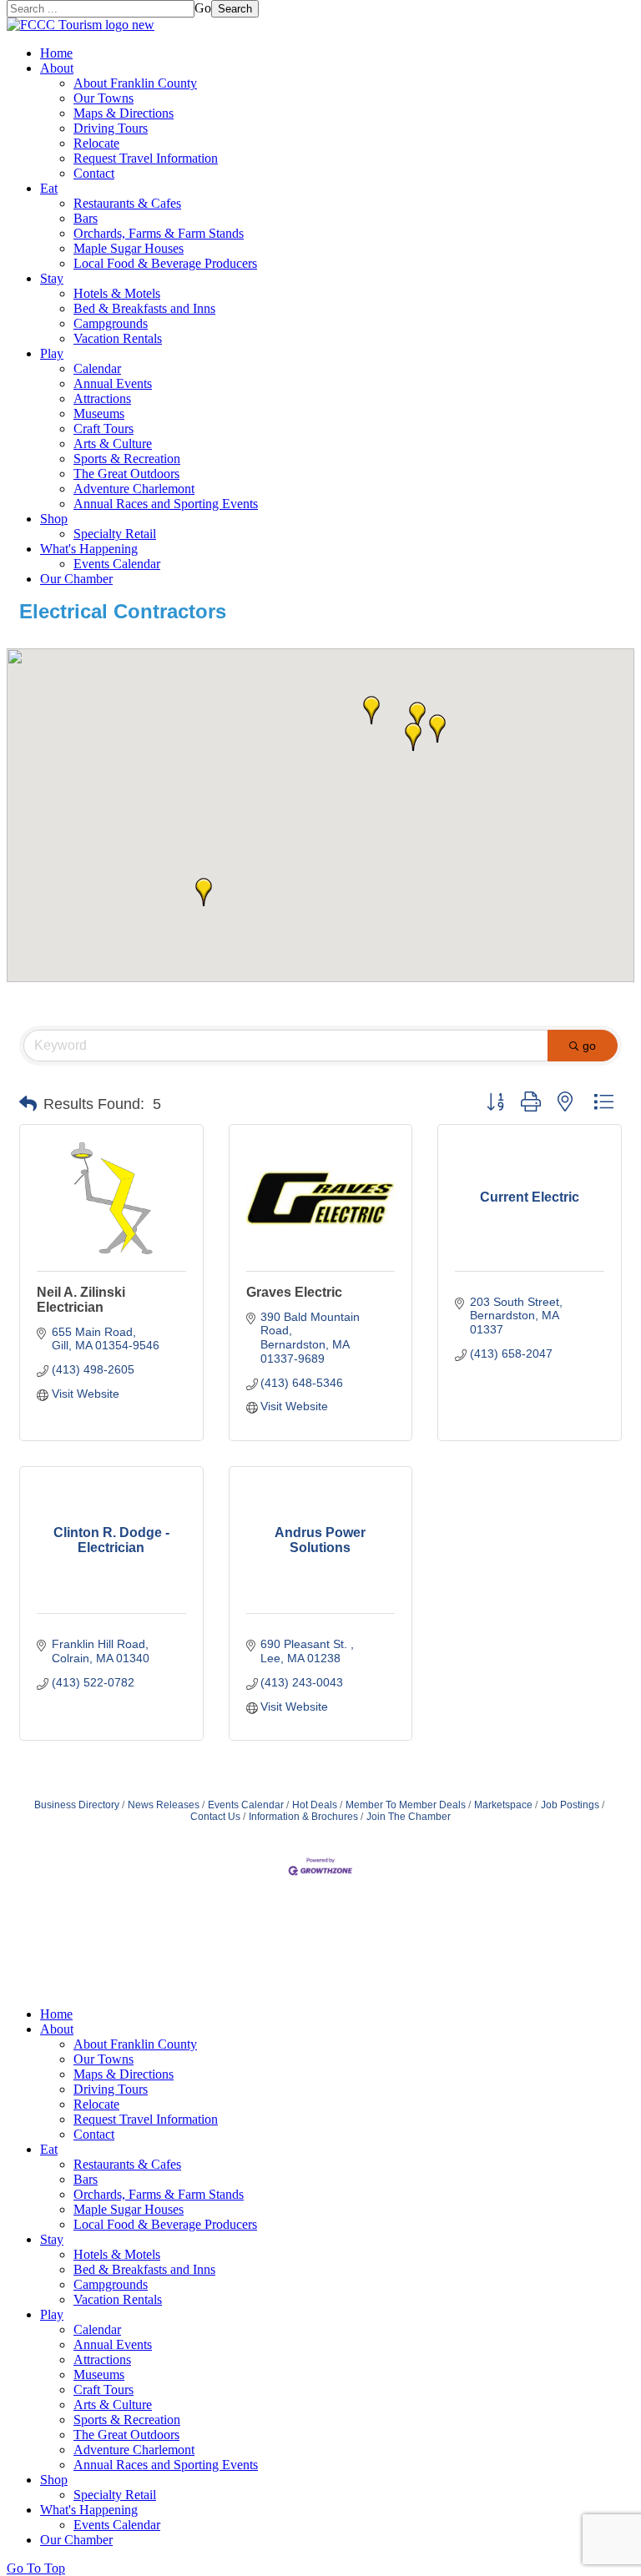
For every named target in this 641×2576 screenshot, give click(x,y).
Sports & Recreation (127, 459)
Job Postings (570, 1805)
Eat (49, 188)
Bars (86, 218)
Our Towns (103, 98)
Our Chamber (76, 579)
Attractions (102, 398)
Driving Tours (111, 128)
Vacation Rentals (118, 338)
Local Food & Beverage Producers (165, 263)
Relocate (96, 143)
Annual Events (113, 383)
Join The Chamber (409, 1817)
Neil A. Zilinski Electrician (81, 1300)
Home (56, 53)
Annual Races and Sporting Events (166, 504)
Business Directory (77, 1805)
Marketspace (503, 1805)
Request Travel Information (146, 158)
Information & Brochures (303, 1817)
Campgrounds (111, 323)
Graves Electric (294, 1292)
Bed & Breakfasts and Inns (144, 308)
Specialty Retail (115, 534)
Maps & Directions (124, 113)
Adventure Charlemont (134, 489)
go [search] (589, 1046)
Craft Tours (103, 428)
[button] (371, 710)
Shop (54, 519)
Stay (52, 278)
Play (52, 353)
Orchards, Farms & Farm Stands (159, 233)
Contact (94, 173)
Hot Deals (315, 1805)
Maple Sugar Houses (129, 248)
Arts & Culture (113, 444)
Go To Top (36, 2568)
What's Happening (89, 549)
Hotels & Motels (117, 293)
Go (203, 8)
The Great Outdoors (126, 474)
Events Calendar (117, 564)
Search (235, 9)
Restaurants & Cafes (127, 203)
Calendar (97, 368)
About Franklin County (135, 83)
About (57, 68)
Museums (99, 413)
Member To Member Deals (406, 1805)
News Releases (164, 1805)
